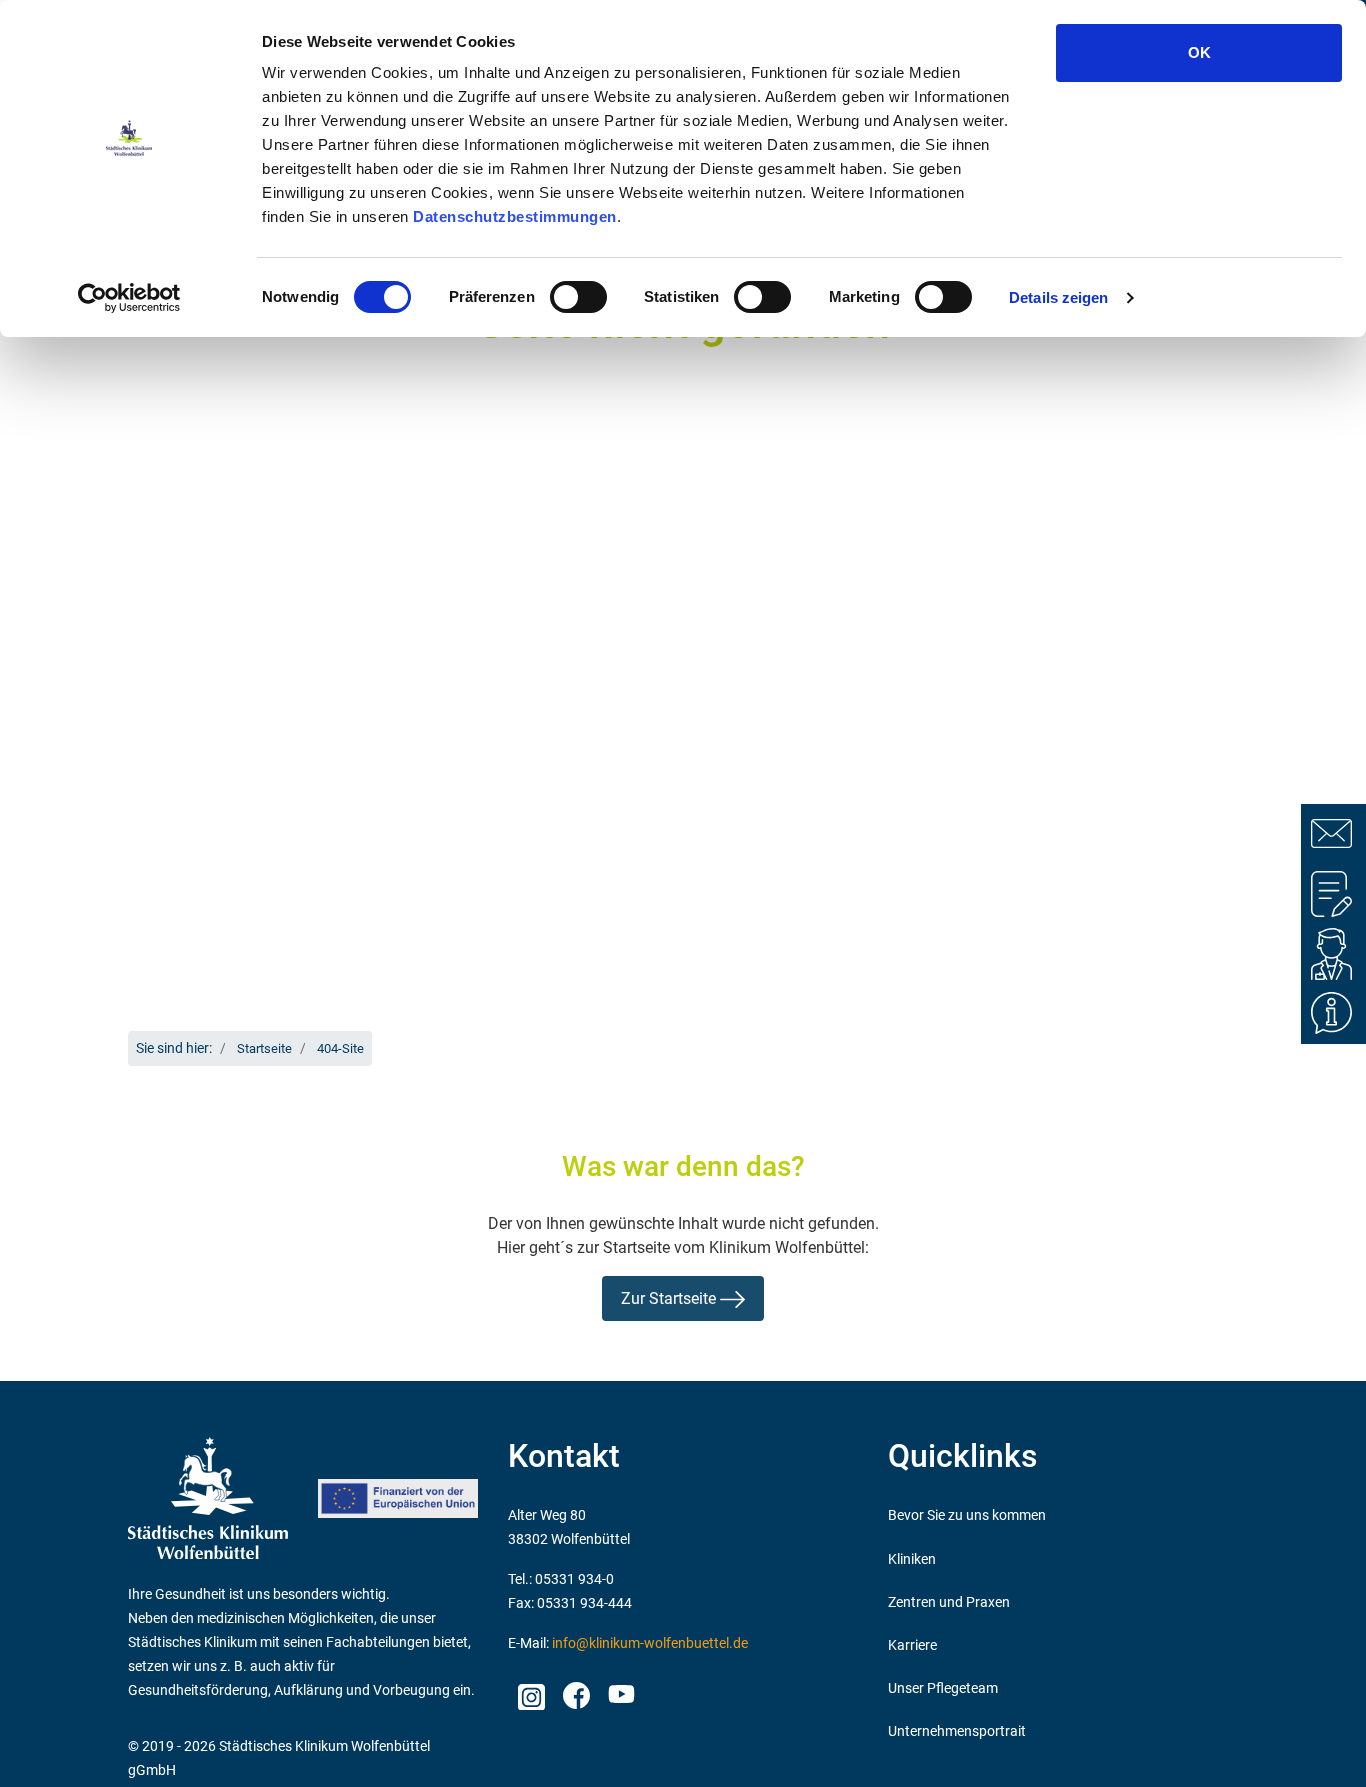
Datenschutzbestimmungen (515, 216)
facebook (575, 1691)
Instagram (530, 1691)
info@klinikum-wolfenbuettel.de (650, 1643)
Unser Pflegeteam (943, 1688)
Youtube (619, 1697)
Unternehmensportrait (957, 1731)
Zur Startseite (670, 1298)
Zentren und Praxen (949, 1602)
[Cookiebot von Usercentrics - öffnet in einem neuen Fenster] (129, 298)
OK (1199, 52)
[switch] (578, 297)
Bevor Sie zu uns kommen (967, 1515)
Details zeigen (1058, 297)
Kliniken (912, 1559)
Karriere (912, 1645)
